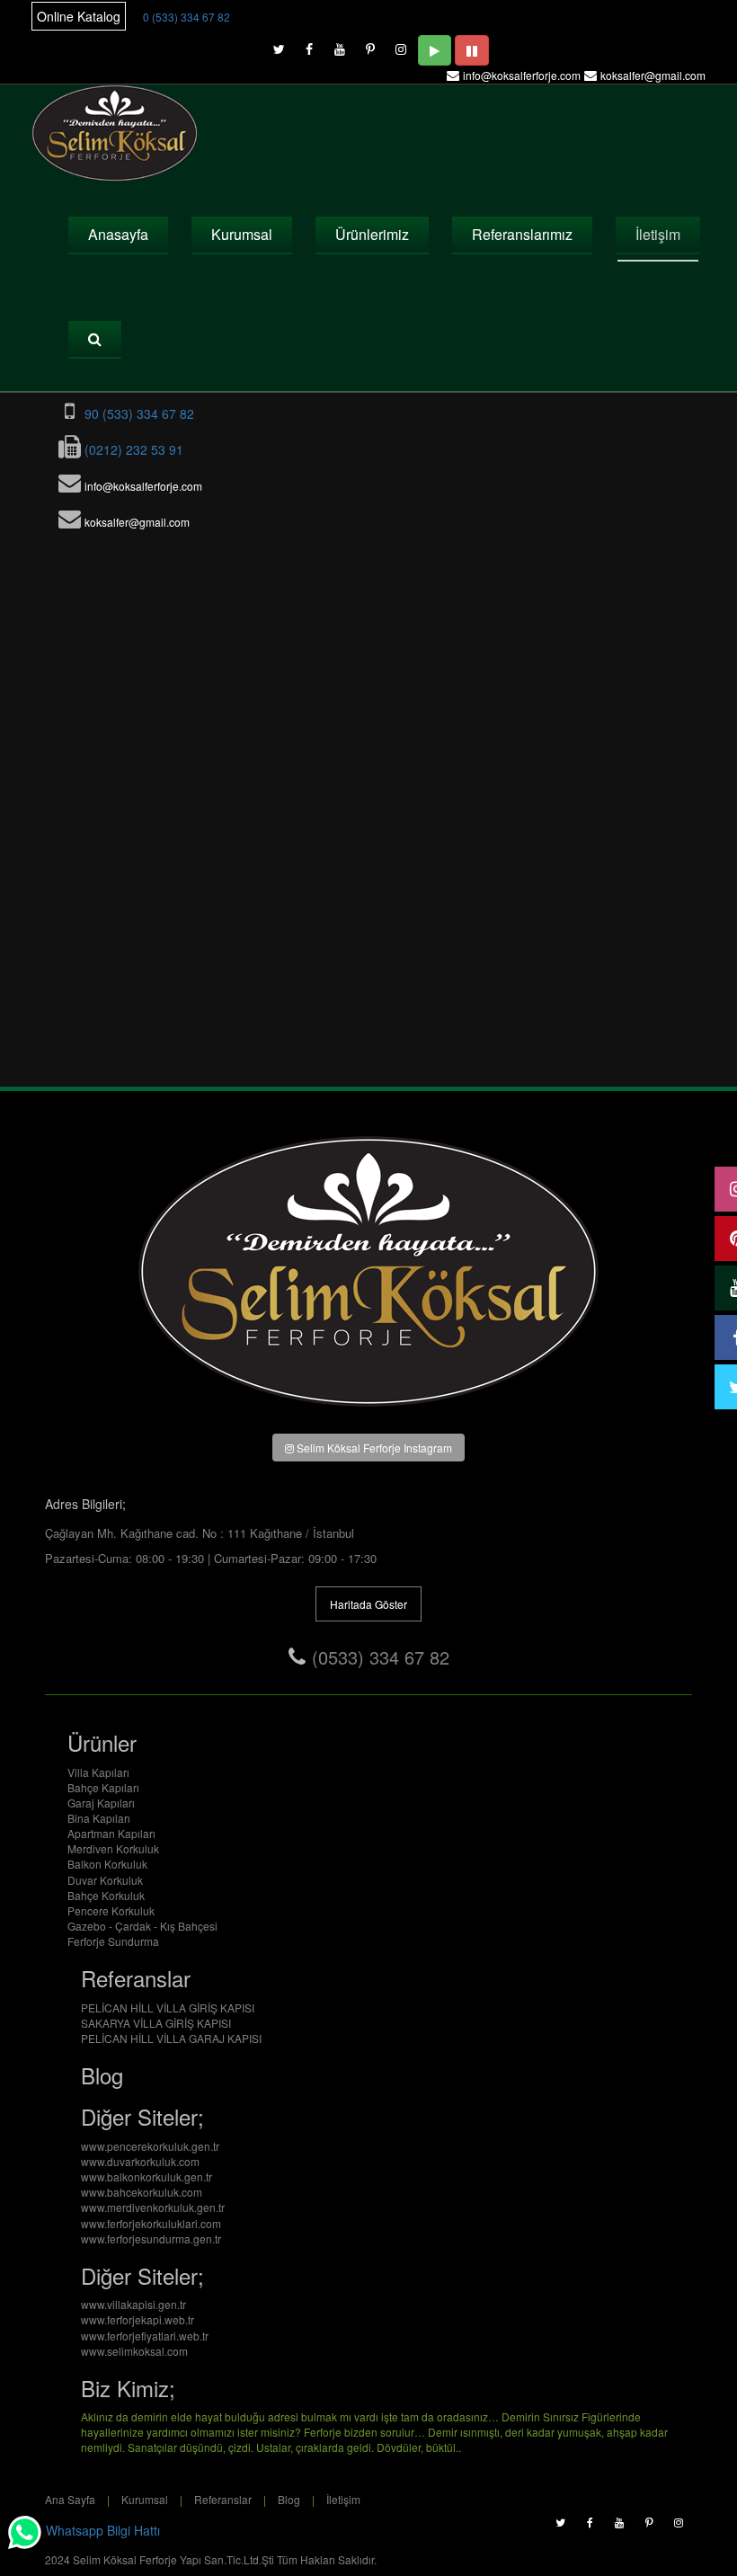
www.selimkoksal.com (134, 2351)
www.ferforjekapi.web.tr (138, 2319)
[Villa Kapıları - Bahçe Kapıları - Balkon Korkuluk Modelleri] (116, 133)
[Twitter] (279, 45)
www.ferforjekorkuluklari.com (151, 2223)
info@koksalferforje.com (522, 75)
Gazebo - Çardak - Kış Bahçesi (142, 1926)
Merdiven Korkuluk (113, 1848)
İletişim (658, 234)
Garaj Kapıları (101, 1803)
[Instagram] (401, 45)
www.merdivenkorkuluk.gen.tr (153, 2207)
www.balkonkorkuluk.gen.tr (147, 2176)
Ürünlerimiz (372, 234)
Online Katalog (79, 16)
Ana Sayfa (70, 2499)
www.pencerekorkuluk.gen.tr (150, 2146)
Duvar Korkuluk (105, 1880)
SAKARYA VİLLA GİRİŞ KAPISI (156, 2023)
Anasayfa (118, 234)
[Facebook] (309, 45)
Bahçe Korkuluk (106, 1895)
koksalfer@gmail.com (653, 75)
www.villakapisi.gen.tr (133, 2304)
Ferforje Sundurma (113, 1941)
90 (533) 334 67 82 (138, 413)
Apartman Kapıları (111, 1833)
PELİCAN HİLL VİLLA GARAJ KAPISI (171, 2038)
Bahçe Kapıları (103, 1787)
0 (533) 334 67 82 (186, 17)
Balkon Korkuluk (107, 1864)
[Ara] (95, 339)
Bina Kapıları (99, 1818)
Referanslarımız (522, 234)
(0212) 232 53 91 (132, 449)
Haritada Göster (368, 1604)
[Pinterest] (370, 45)
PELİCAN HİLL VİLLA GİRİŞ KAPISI (168, 2008)
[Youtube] (340, 45)
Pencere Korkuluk (111, 1910)
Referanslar (223, 2499)
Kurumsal (242, 234)
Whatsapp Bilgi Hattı (101, 2531)
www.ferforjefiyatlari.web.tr (145, 2336)
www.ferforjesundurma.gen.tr (151, 2238)
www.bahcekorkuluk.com (142, 2192)
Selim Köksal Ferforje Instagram (373, 1448)
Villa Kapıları (98, 1772)
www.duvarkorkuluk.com (140, 2161)
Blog (289, 2499)
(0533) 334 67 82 (381, 1657)
